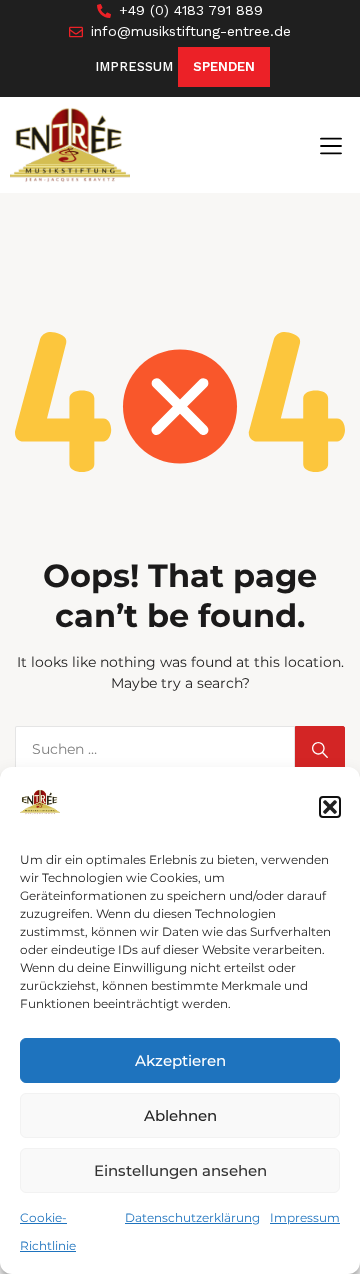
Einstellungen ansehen (180, 1170)
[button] (330, 807)
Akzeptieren (180, 1060)
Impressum (305, 1217)
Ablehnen (180, 1115)
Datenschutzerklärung (192, 1217)
